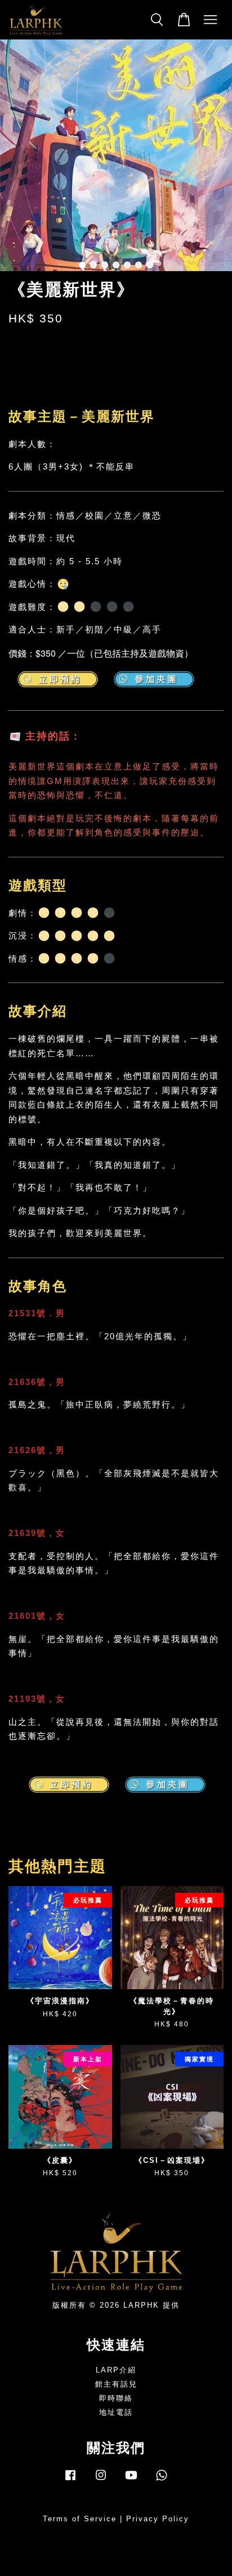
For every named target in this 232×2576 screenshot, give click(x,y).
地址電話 (116, 2412)
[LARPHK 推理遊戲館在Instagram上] (101, 2480)
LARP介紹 (116, 2370)
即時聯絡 (116, 2398)
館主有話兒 (116, 2384)
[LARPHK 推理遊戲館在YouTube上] (131, 2480)
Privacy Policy (158, 2519)
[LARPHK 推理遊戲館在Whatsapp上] (162, 2480)
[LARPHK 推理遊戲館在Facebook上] (70, 2480)
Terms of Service (80, 2519)
